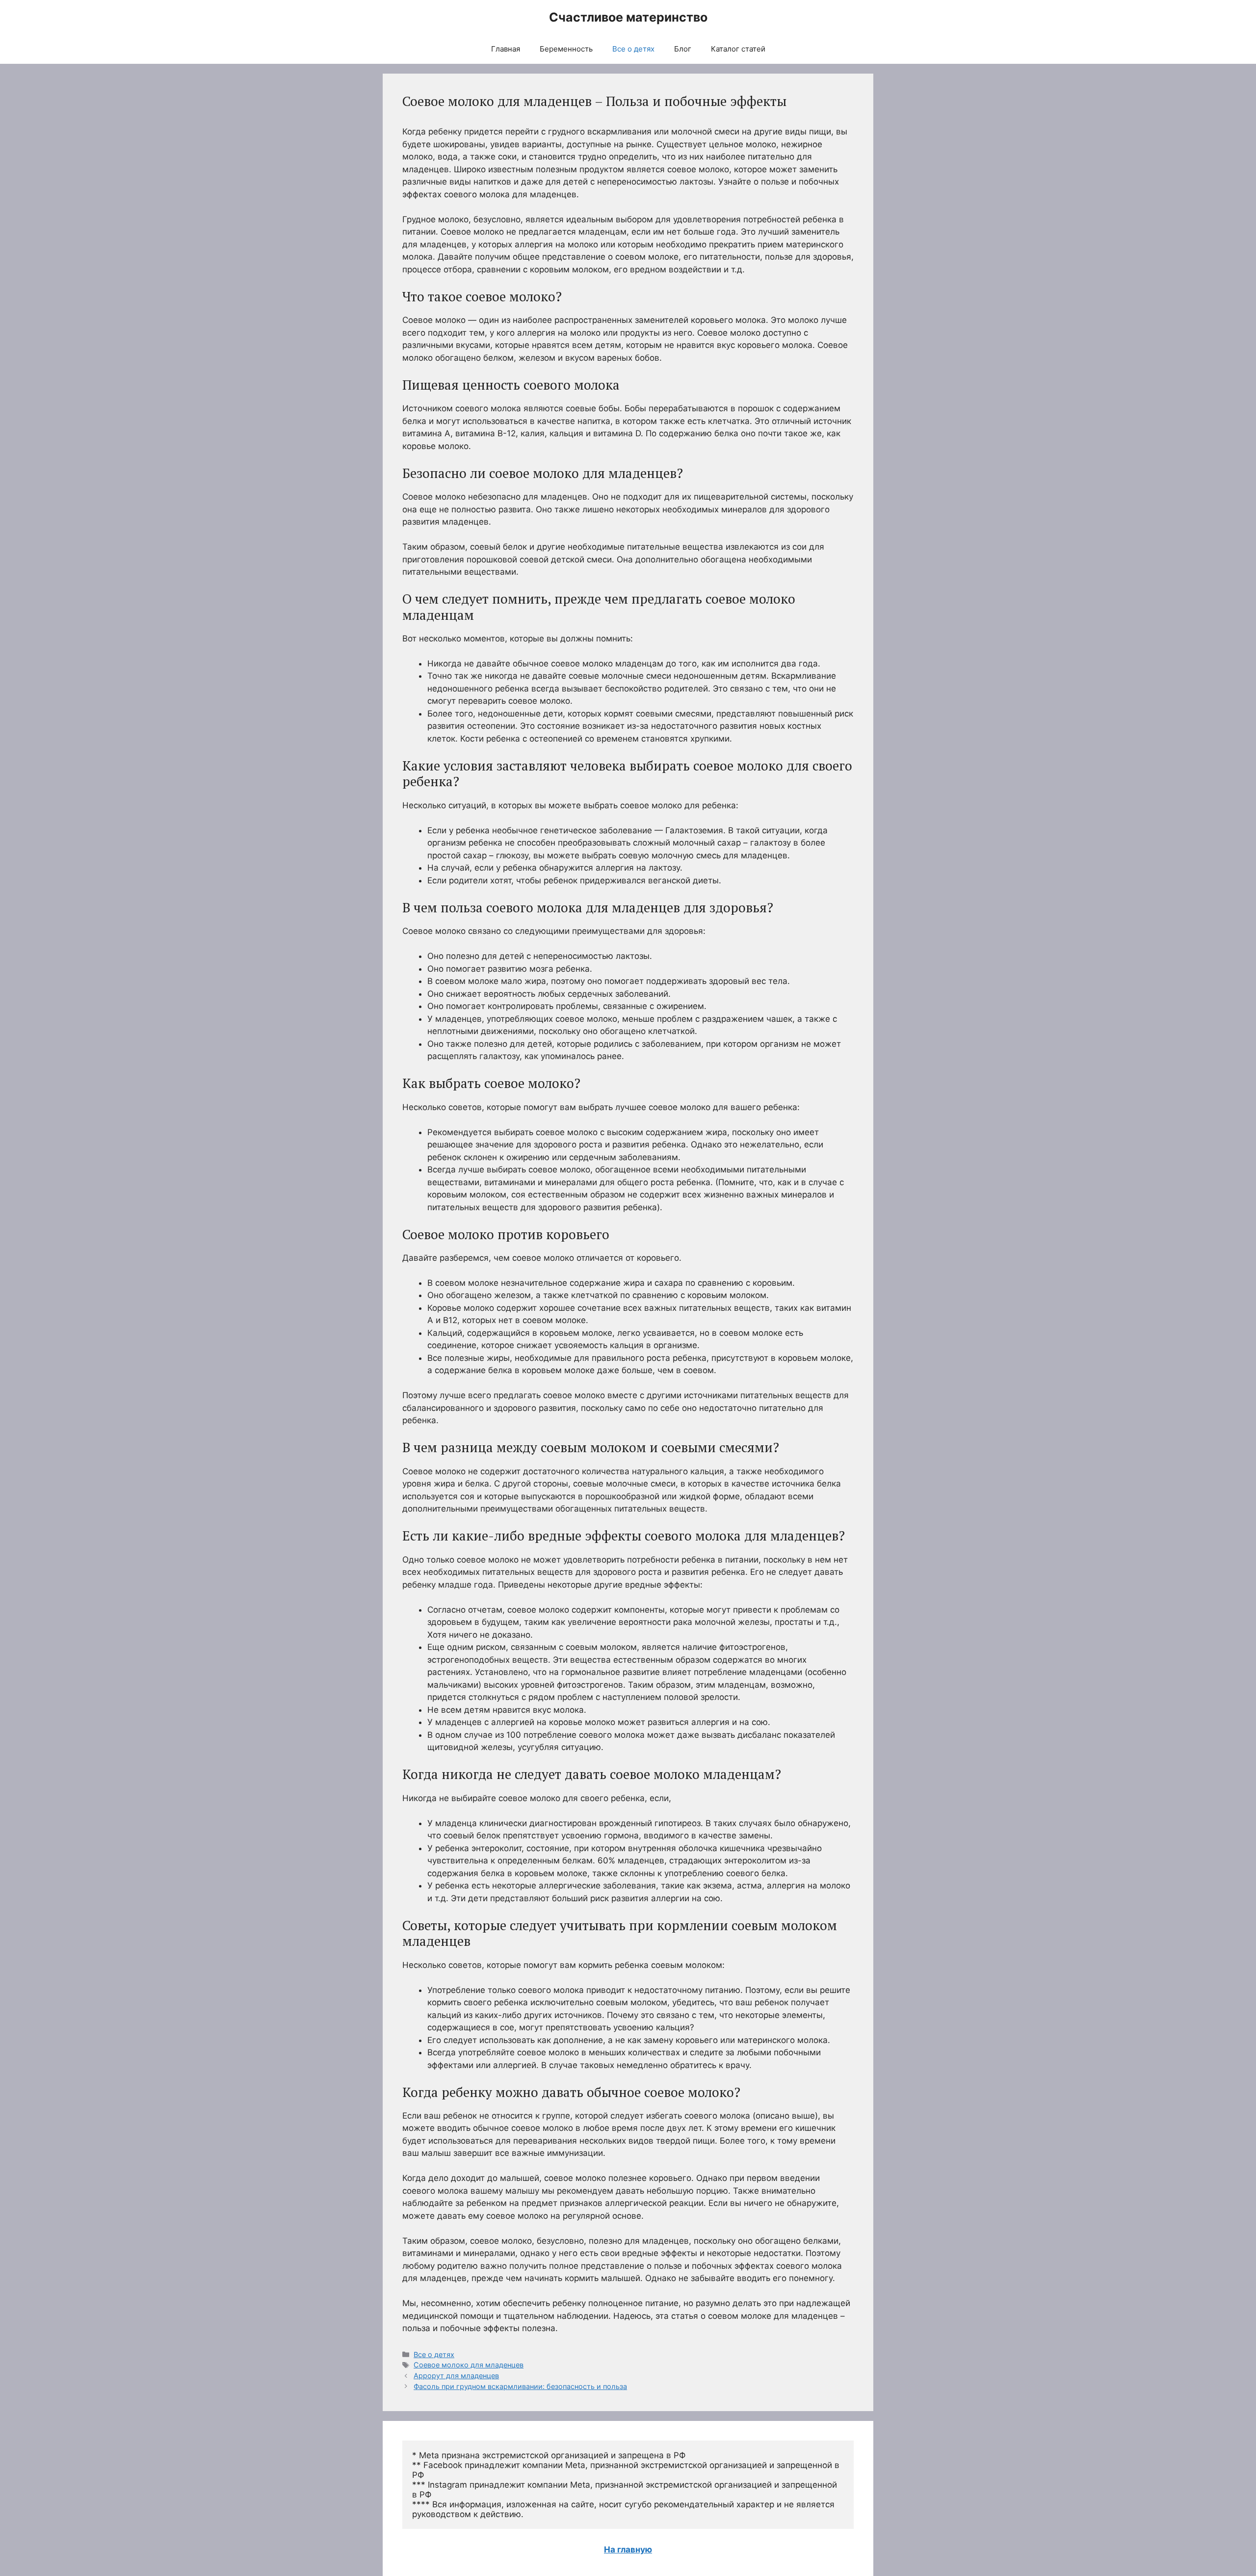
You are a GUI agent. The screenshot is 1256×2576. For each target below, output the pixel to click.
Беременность (566, 49)
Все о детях (633, 49)
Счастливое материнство (628, 17)
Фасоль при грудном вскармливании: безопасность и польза (520, 2386)
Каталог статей (738, 49)
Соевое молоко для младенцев (469, 2365)
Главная (506, 49)
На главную (628, 2549)
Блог (683, 49)
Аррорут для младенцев (456, 2376)
